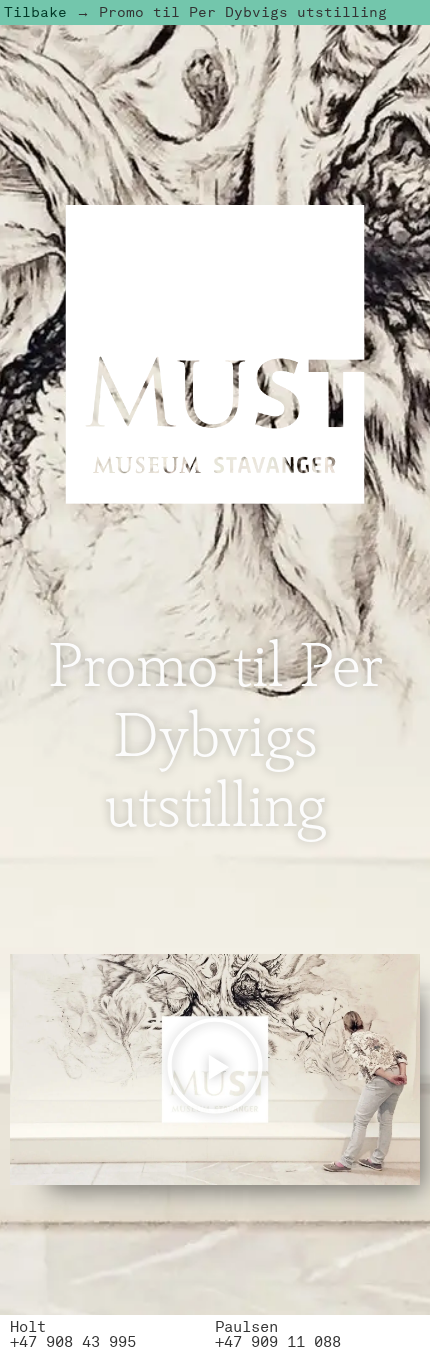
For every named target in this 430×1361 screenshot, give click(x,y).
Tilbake (35, 12)
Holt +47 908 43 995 (73, 1334)
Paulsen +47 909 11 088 (278, 1334)
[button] (215, 1069)
